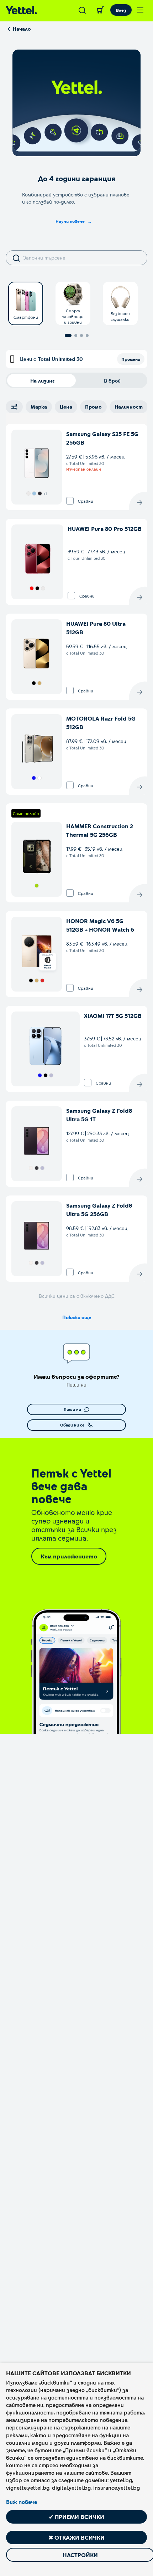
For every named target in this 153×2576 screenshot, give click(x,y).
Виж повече (22, 2502)
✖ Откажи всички (76, 2537)
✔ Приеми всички (76, 2517)
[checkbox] (70, 501)
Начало (22, 29)
